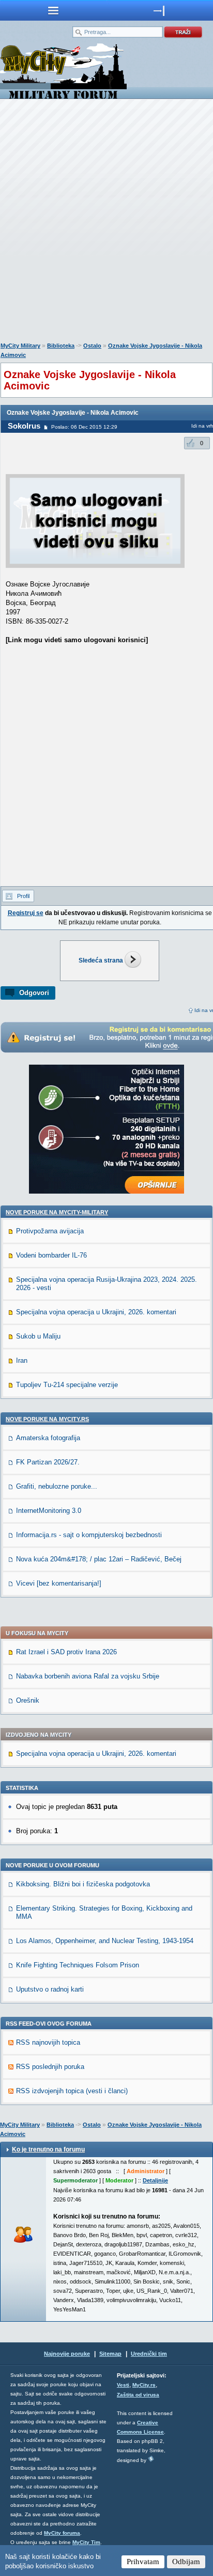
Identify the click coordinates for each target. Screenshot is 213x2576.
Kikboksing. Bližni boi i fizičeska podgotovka (83, 1884)
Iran (22, 1360)
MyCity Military (20, 346)
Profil (23, 896)
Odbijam (186, 2562)
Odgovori (34, 993)
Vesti (123, 2385)
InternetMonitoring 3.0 (49, 1511)
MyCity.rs (144, 2385)
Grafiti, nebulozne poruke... (57, 1486)
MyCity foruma (62, 2533)
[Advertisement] (106, 223)
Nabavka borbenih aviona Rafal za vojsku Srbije (88, 1676)
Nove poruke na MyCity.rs (47, 1419)
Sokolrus (24, 426)
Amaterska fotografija (48, 1438)
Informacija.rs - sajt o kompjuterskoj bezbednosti (89, 1535)
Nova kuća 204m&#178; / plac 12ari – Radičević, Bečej (99, 1559)
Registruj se (26, 913)
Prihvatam (143, 2562)
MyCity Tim (86, 2542)
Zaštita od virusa (138, 2395)
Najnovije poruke (67, 2354)
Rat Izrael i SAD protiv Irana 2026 (66, 1652)
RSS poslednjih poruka (50, 2067)
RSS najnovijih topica (48, 2042)
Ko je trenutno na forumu (48, 2149)
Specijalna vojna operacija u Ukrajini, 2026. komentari (96, 1312)
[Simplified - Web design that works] (151, 2459)
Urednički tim (149, 2354)
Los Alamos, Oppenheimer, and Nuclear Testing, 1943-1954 (105, 1941)
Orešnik (28, 1700)
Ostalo (92, 346)
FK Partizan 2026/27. (48, 1462)
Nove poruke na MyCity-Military (57, 1212)
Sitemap (110, 2354)
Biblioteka (61, 346)
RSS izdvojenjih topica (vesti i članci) (72, 2091)
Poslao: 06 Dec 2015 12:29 (84, 427)
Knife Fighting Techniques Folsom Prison (78, 1965)
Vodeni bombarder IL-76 (51, 1255)
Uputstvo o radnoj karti (50, 1989)
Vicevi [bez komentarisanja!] (59, 1583)
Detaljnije (155, 2180)
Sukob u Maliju (38, 1336)
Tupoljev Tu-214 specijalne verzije (67, 1385)
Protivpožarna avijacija (50, 1231)
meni (53, 10)
